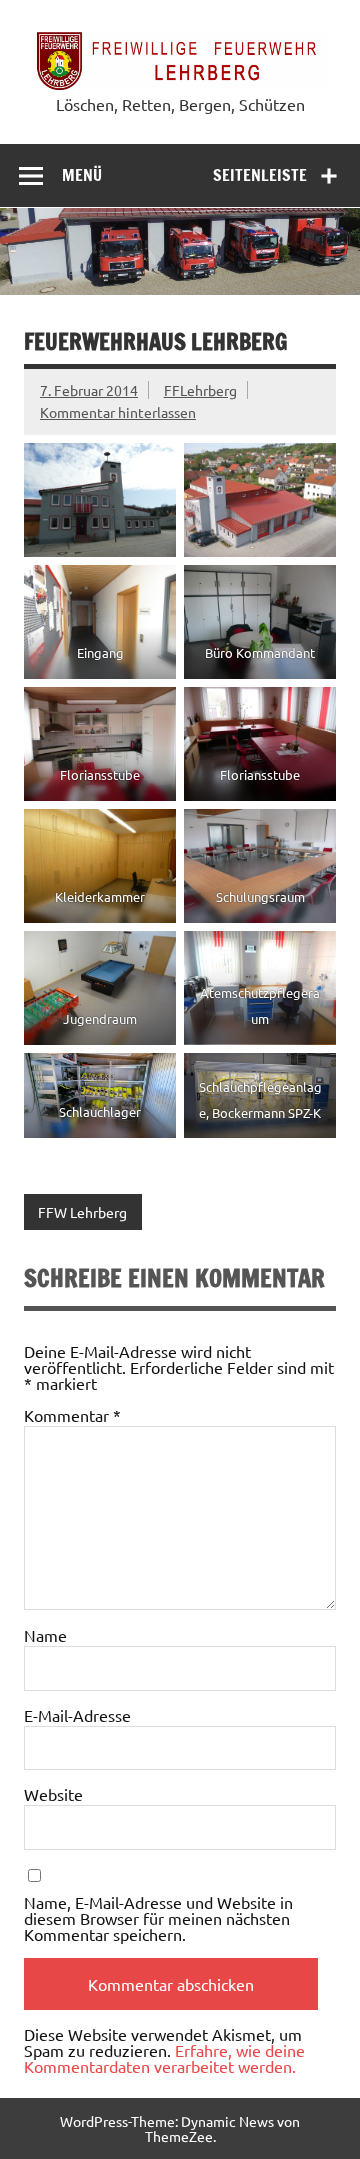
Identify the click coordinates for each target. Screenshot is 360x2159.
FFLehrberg (200, 390)
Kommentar (72, 1415)
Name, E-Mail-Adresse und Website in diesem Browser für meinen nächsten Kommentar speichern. (158, 1918)
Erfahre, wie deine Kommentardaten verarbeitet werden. (164, 2058)
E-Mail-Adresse (77, 1715)
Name (45, 1635)
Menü (82, 175)
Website (53, 1794)
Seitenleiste (260, 175)
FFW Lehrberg (82, 1212)
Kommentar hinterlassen (118, 412)
